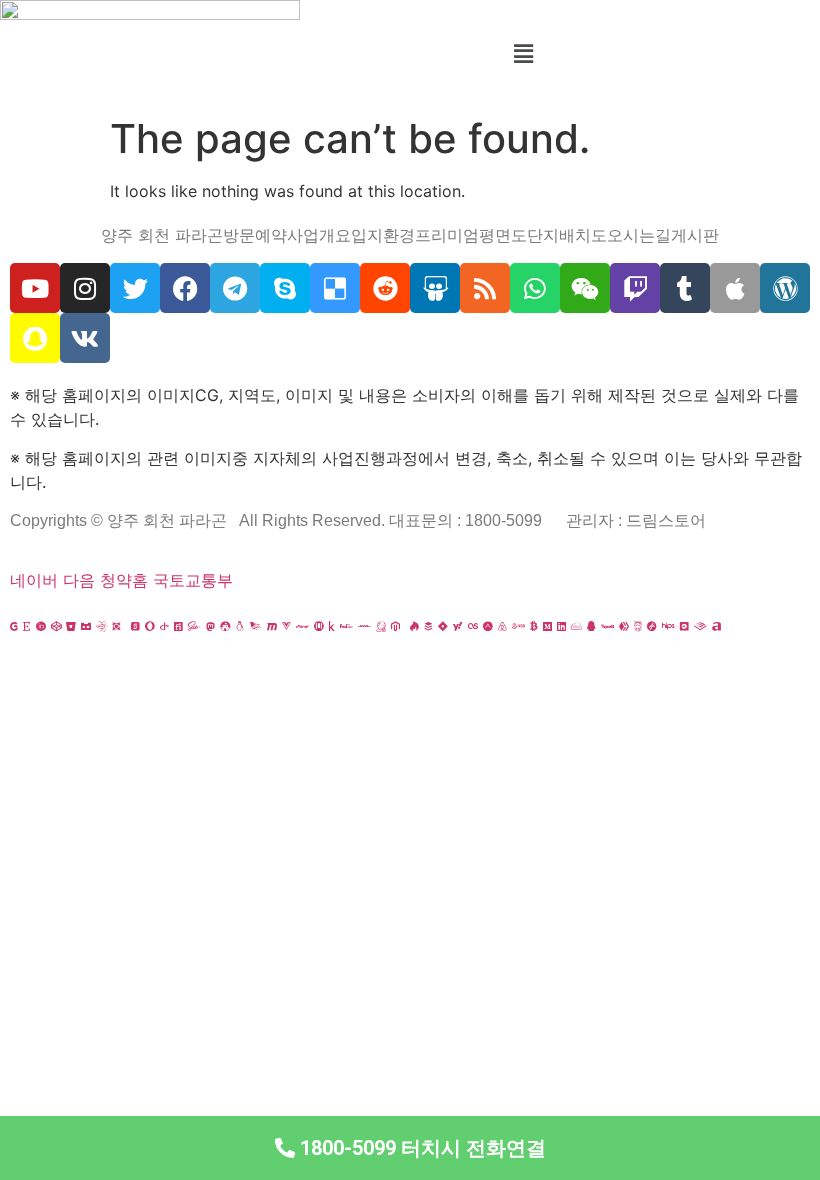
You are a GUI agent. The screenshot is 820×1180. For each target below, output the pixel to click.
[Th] (776, 626)
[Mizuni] (319, 626)
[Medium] (547, 626)
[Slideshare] (435, 288)
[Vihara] (746, 626)
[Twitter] (135, 288)
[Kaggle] (332, 626)
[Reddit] (385, 288)
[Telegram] (235, 288)
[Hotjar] (414, 626)
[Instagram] (85, 288)
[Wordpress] (785, 288)
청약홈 (124, 580)
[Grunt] (638, 626)
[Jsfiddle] (576, 626)
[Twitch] (635, 288)
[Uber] (684, 626)
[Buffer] (428, 626)
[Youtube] (35, 288)
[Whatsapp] (535, 288)
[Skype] (285, 288)
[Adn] (488, 626)
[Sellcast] (135, 626)
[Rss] (485, 288)
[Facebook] (185, 288)
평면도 (503, 235)
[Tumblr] (685, 288)
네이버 (34, 580)
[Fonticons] (178, 626)
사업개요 (319, 235)
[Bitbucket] (71, 626)
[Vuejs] (286, 626)
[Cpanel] (302, 626)
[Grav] (652, 626)
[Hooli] (607, 626)
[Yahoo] (458, 626)
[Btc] (534, 626)
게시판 (695, 235)
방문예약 (255, 235)
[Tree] (761, 626)
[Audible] (700, 626)
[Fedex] (346, 626)
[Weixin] (585, 288)
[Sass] (194, 626)
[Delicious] (335, 288)
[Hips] (668, 626)
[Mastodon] (210, 626)
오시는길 (639, 235)
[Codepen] (56, 626)
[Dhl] (364, 626)
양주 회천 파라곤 (162, 235)
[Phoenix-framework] (255, 626)
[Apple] (735, 288)
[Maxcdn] (272, 626)
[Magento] (395, 626)
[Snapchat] (35, 338)
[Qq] (591, 626)
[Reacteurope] (101, 626)
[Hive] (624, 626)
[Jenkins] (381, 626)
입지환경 (383, 235)
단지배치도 (567, 235)
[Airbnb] (502, 626)
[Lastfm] (473, 626)
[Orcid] (41, 626)
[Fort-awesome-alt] (225, 626)
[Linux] (239, 626)
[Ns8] (518, 626)
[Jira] (443, 626)
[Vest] (731, 626)
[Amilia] (716, 626)
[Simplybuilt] (86, 626)
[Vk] (85, 338)
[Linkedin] (561, 626)
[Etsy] (27, 626)
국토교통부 (193, 580)
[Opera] (150, 626)
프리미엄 (447, 235)
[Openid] (164, 626)
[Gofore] (14, 626)
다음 (79, 580)
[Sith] (116, 626)
